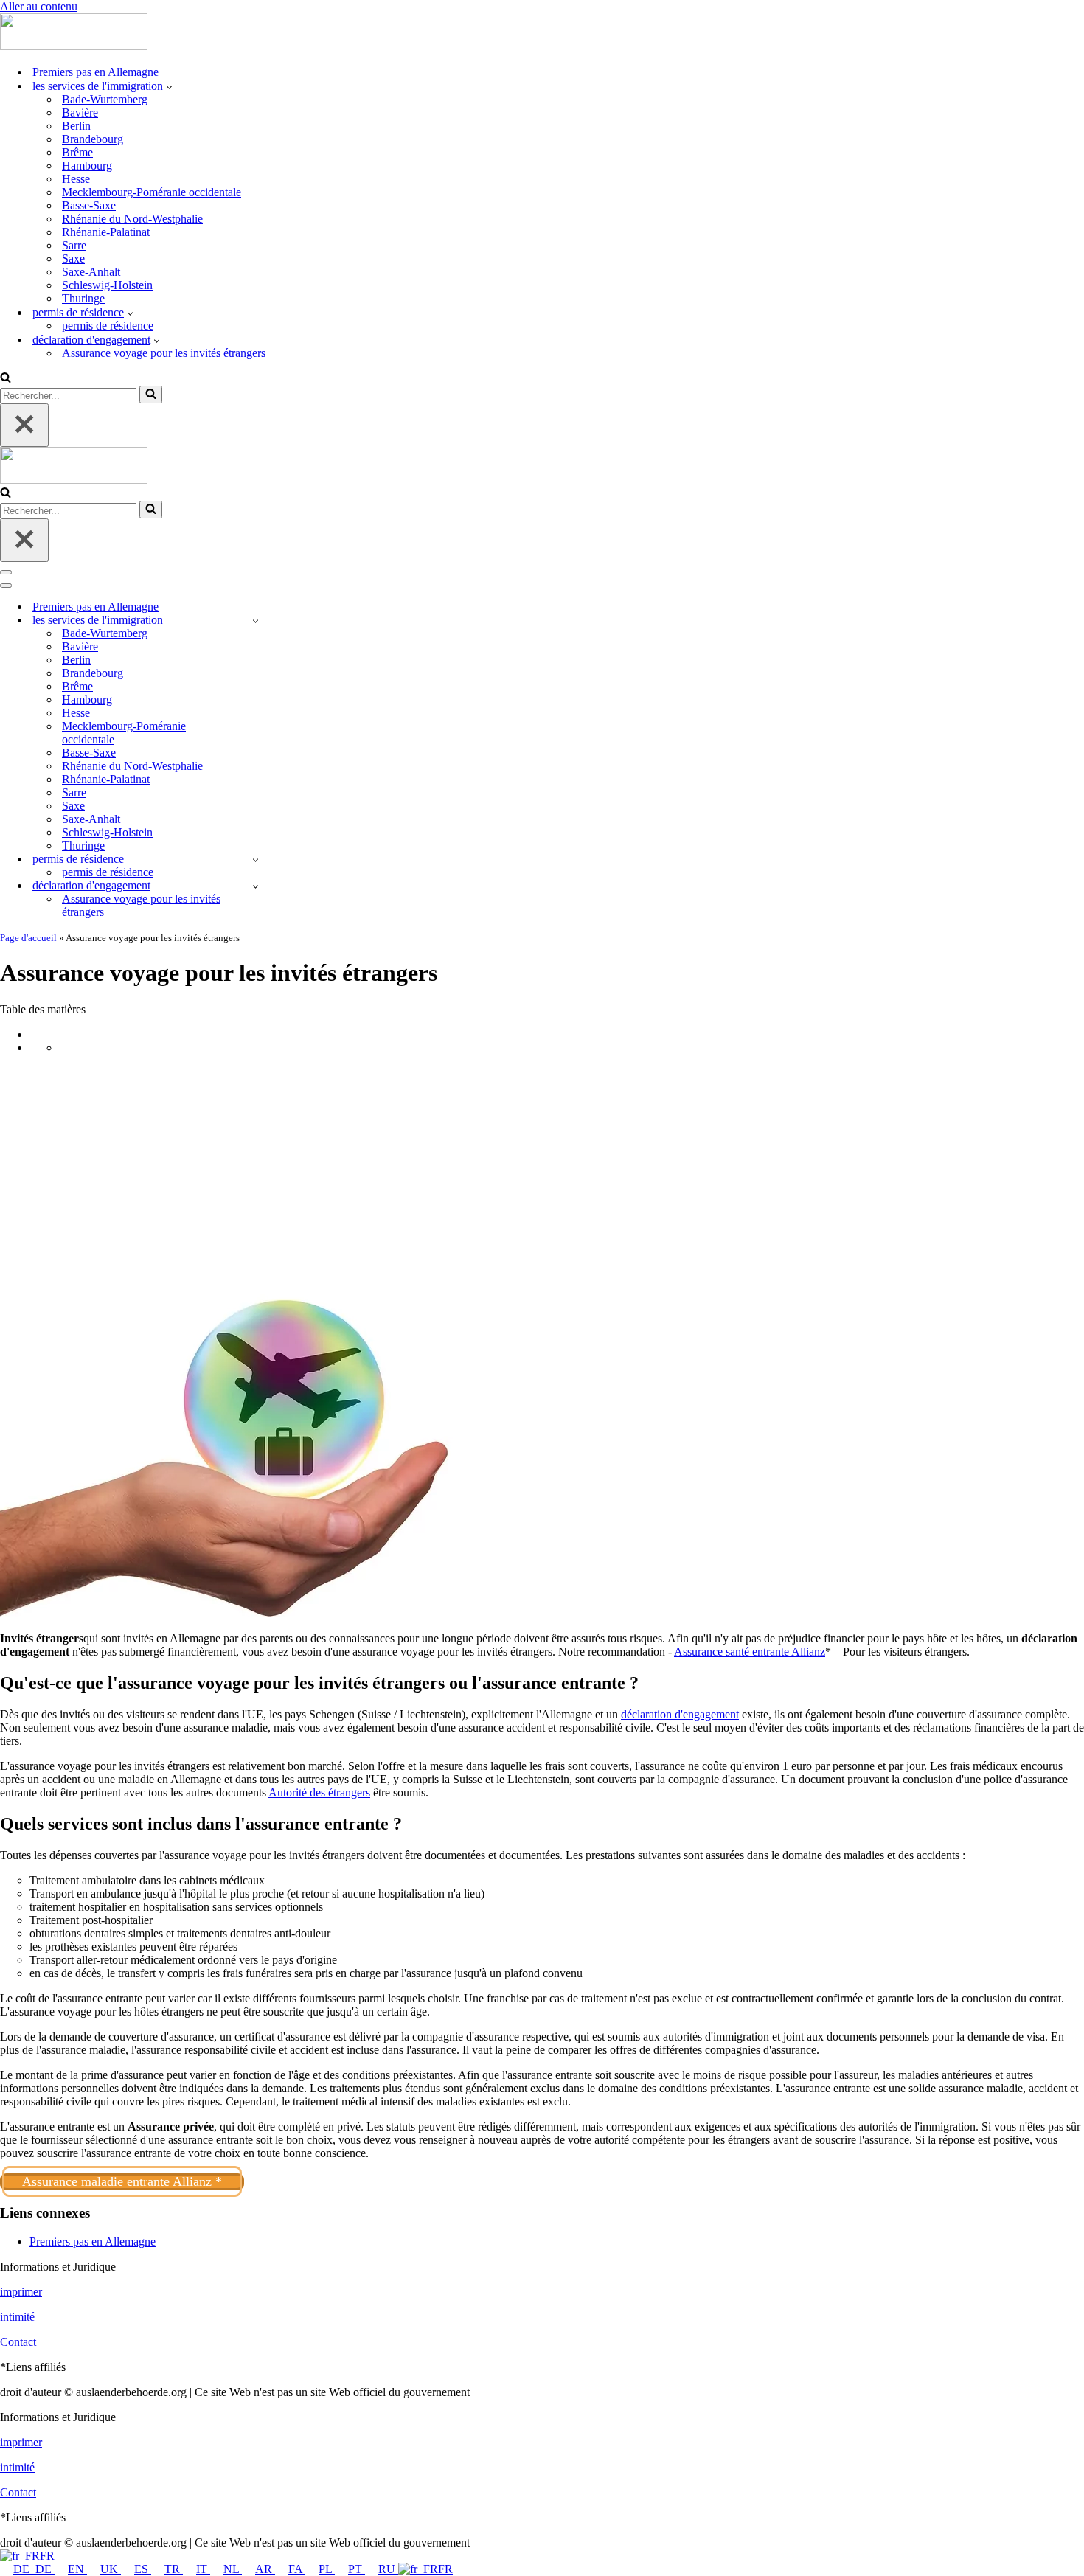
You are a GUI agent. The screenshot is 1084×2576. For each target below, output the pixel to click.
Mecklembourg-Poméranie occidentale (152, 192)
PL (327, 2569)
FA (297, 2569)
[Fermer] (24, 425)
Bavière (80, 112)
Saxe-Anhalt (91, 272)
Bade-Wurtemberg (105, 99)
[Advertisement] (542, 1170)
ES (143, 2569)
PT (357, 2569)
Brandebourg (93, 139)
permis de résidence (108, 326)
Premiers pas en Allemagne (95, 72)
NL (233, 2569)
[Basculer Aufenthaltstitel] (256, 860)
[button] (169, 86)
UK (111, 2569)
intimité (17, 2317)
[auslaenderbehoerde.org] (74, 46)
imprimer (21, 2292)
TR (174, 2569)
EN (77, 2569)
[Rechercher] (6, 379)
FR (47, 2556)
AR (265, 2569)
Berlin (76, 126)
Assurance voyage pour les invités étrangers (164, 353)
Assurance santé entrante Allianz (750, 1652)
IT (203, 2569)
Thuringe (83, 298)
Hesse (76, 179)
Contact (18, 2342)
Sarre (74, 245)
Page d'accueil (28, 938)
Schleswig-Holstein (107, 285)
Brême (77, 152)
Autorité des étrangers (319, 1792)
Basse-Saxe (89, 205)
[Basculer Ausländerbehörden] (256, 621)
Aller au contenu (39, 6)
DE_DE (34, 2569)
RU (388, 2569)
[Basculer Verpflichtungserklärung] (256, 886)
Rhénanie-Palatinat (106, 232)
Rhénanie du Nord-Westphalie (132, 219)
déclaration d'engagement (680, 1714)
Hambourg (87, 166)
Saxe (73, 258)
